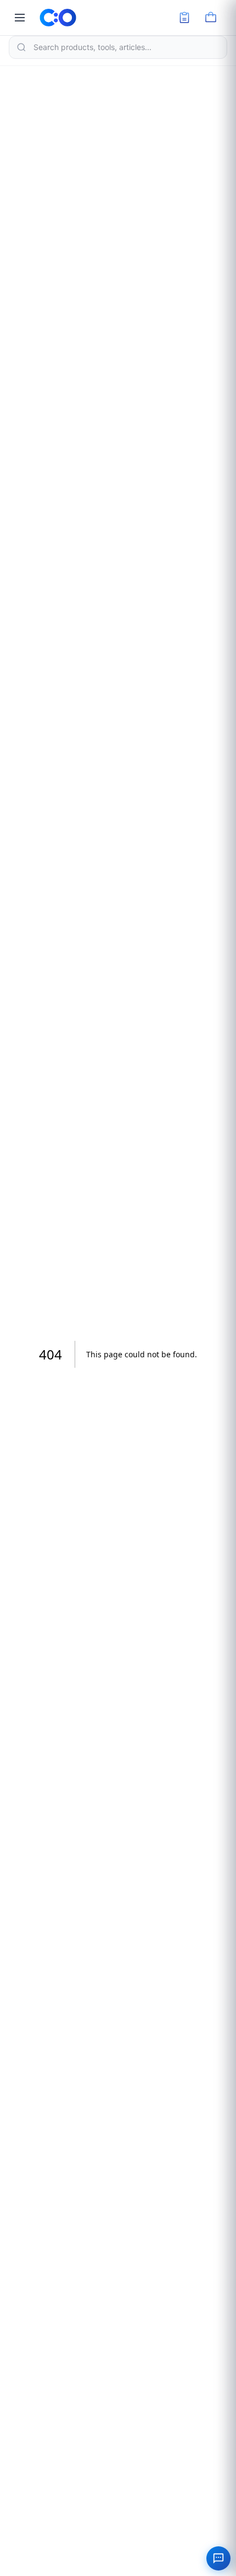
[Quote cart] (184, 18)
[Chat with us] (218, 2558)
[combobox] (118, 47)
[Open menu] (20, 18)
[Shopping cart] (211, 18)
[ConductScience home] (58, 18)
